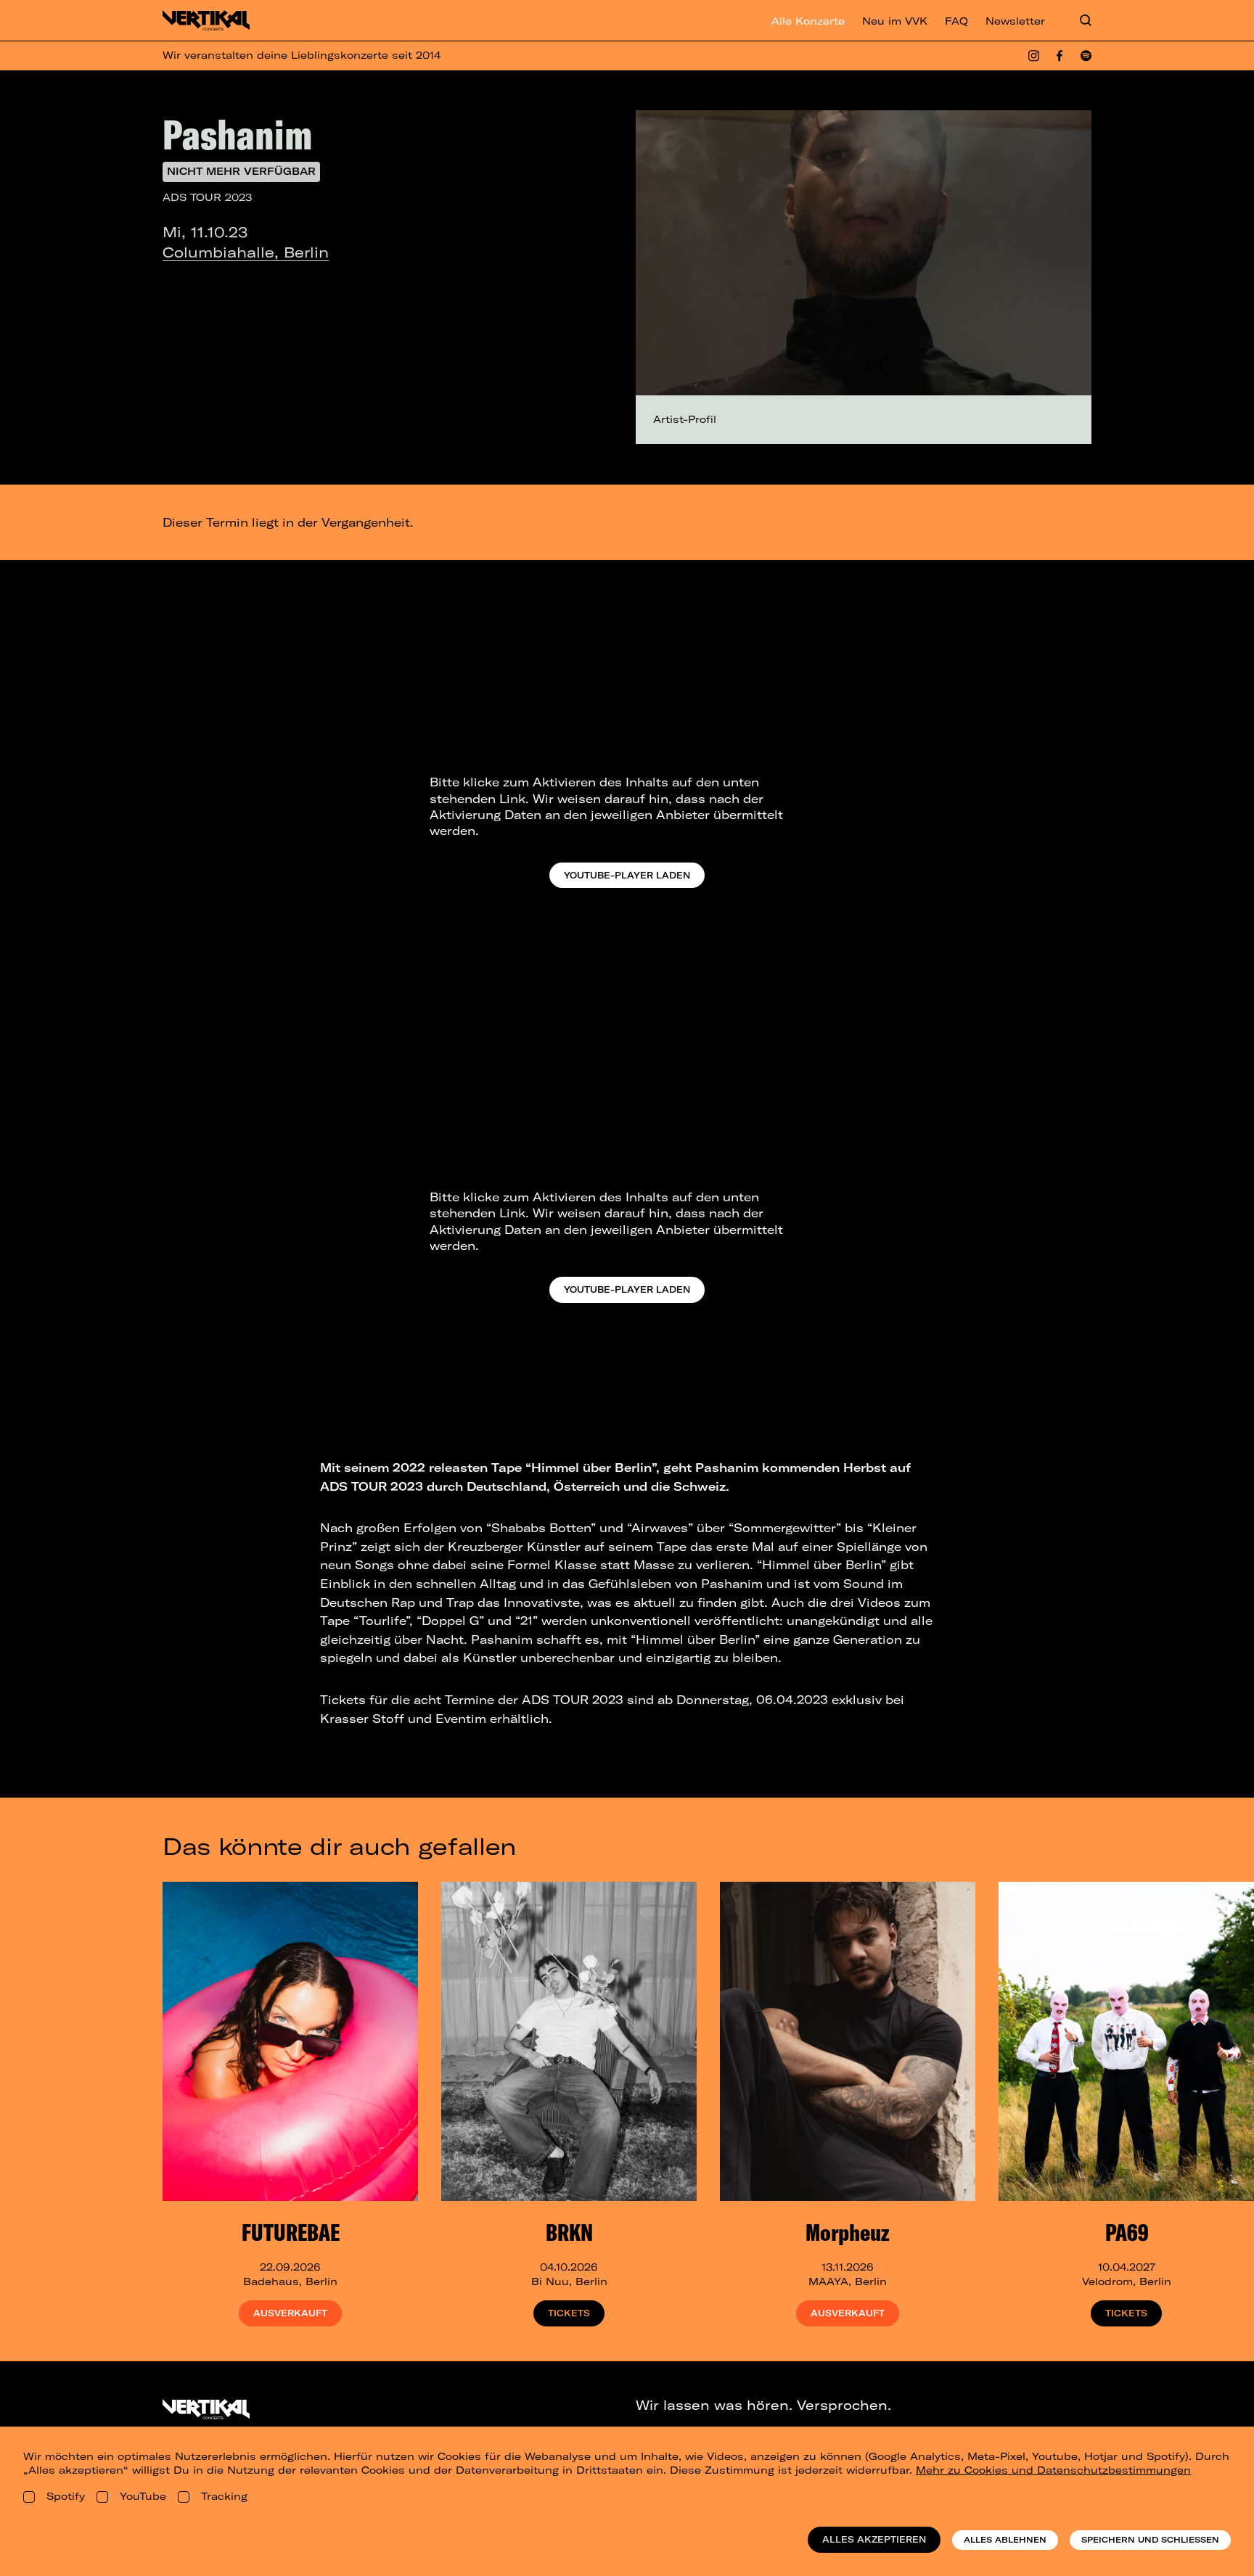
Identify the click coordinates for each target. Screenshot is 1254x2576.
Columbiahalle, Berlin (246, 252)
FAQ (956, 21)
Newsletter (1015, 21)
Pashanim (237, 134)
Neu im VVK (895, 21)
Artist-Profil (685, 419)
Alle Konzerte (808, 21)
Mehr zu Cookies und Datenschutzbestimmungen (1053, 2470)
